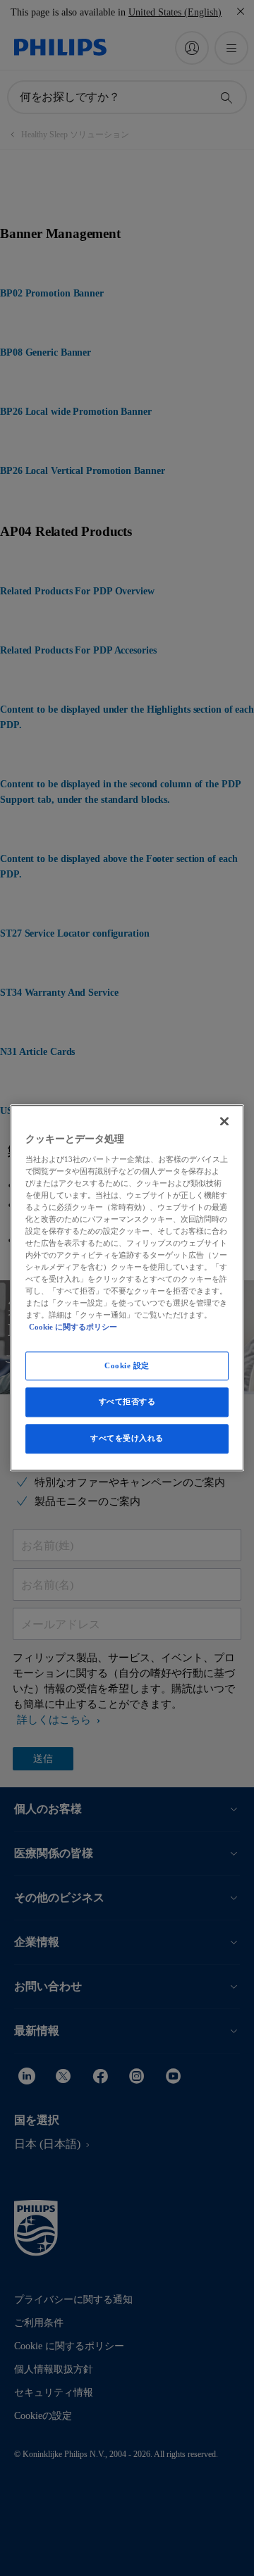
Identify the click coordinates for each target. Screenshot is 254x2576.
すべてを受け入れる (127, 1439)
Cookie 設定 (127, 1365)
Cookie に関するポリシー (73, 1327)
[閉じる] (224, 1121)
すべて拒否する (127, 1402)
